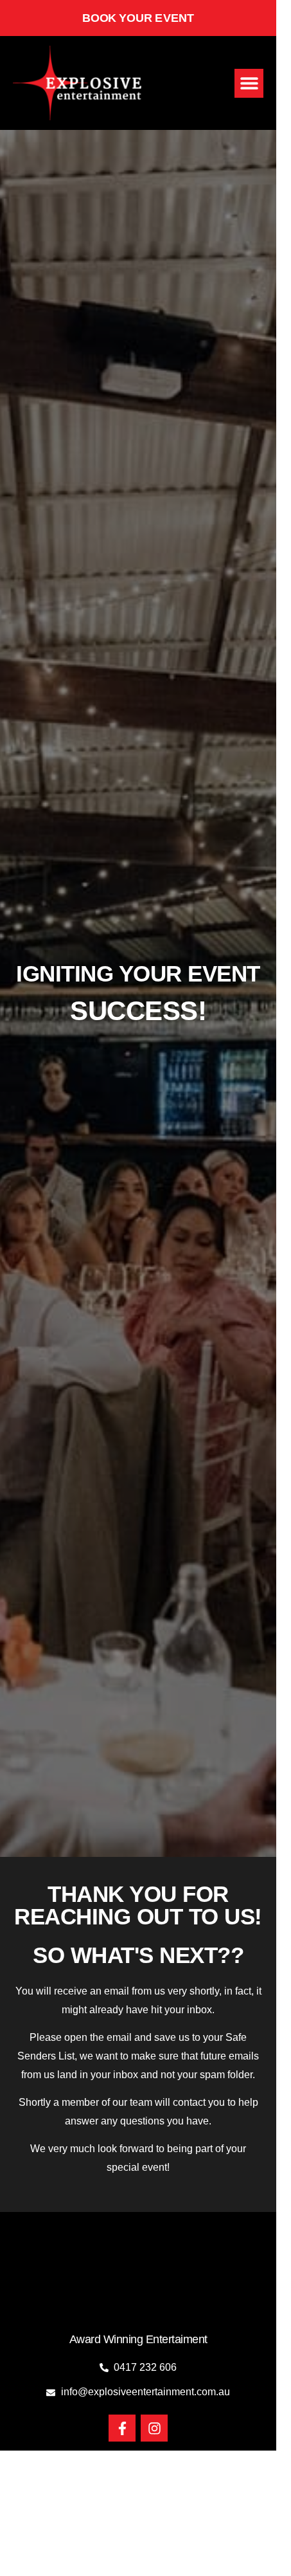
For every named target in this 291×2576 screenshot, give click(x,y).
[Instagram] (154, 2428)
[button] (249, 83)
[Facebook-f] (122, 2428)
